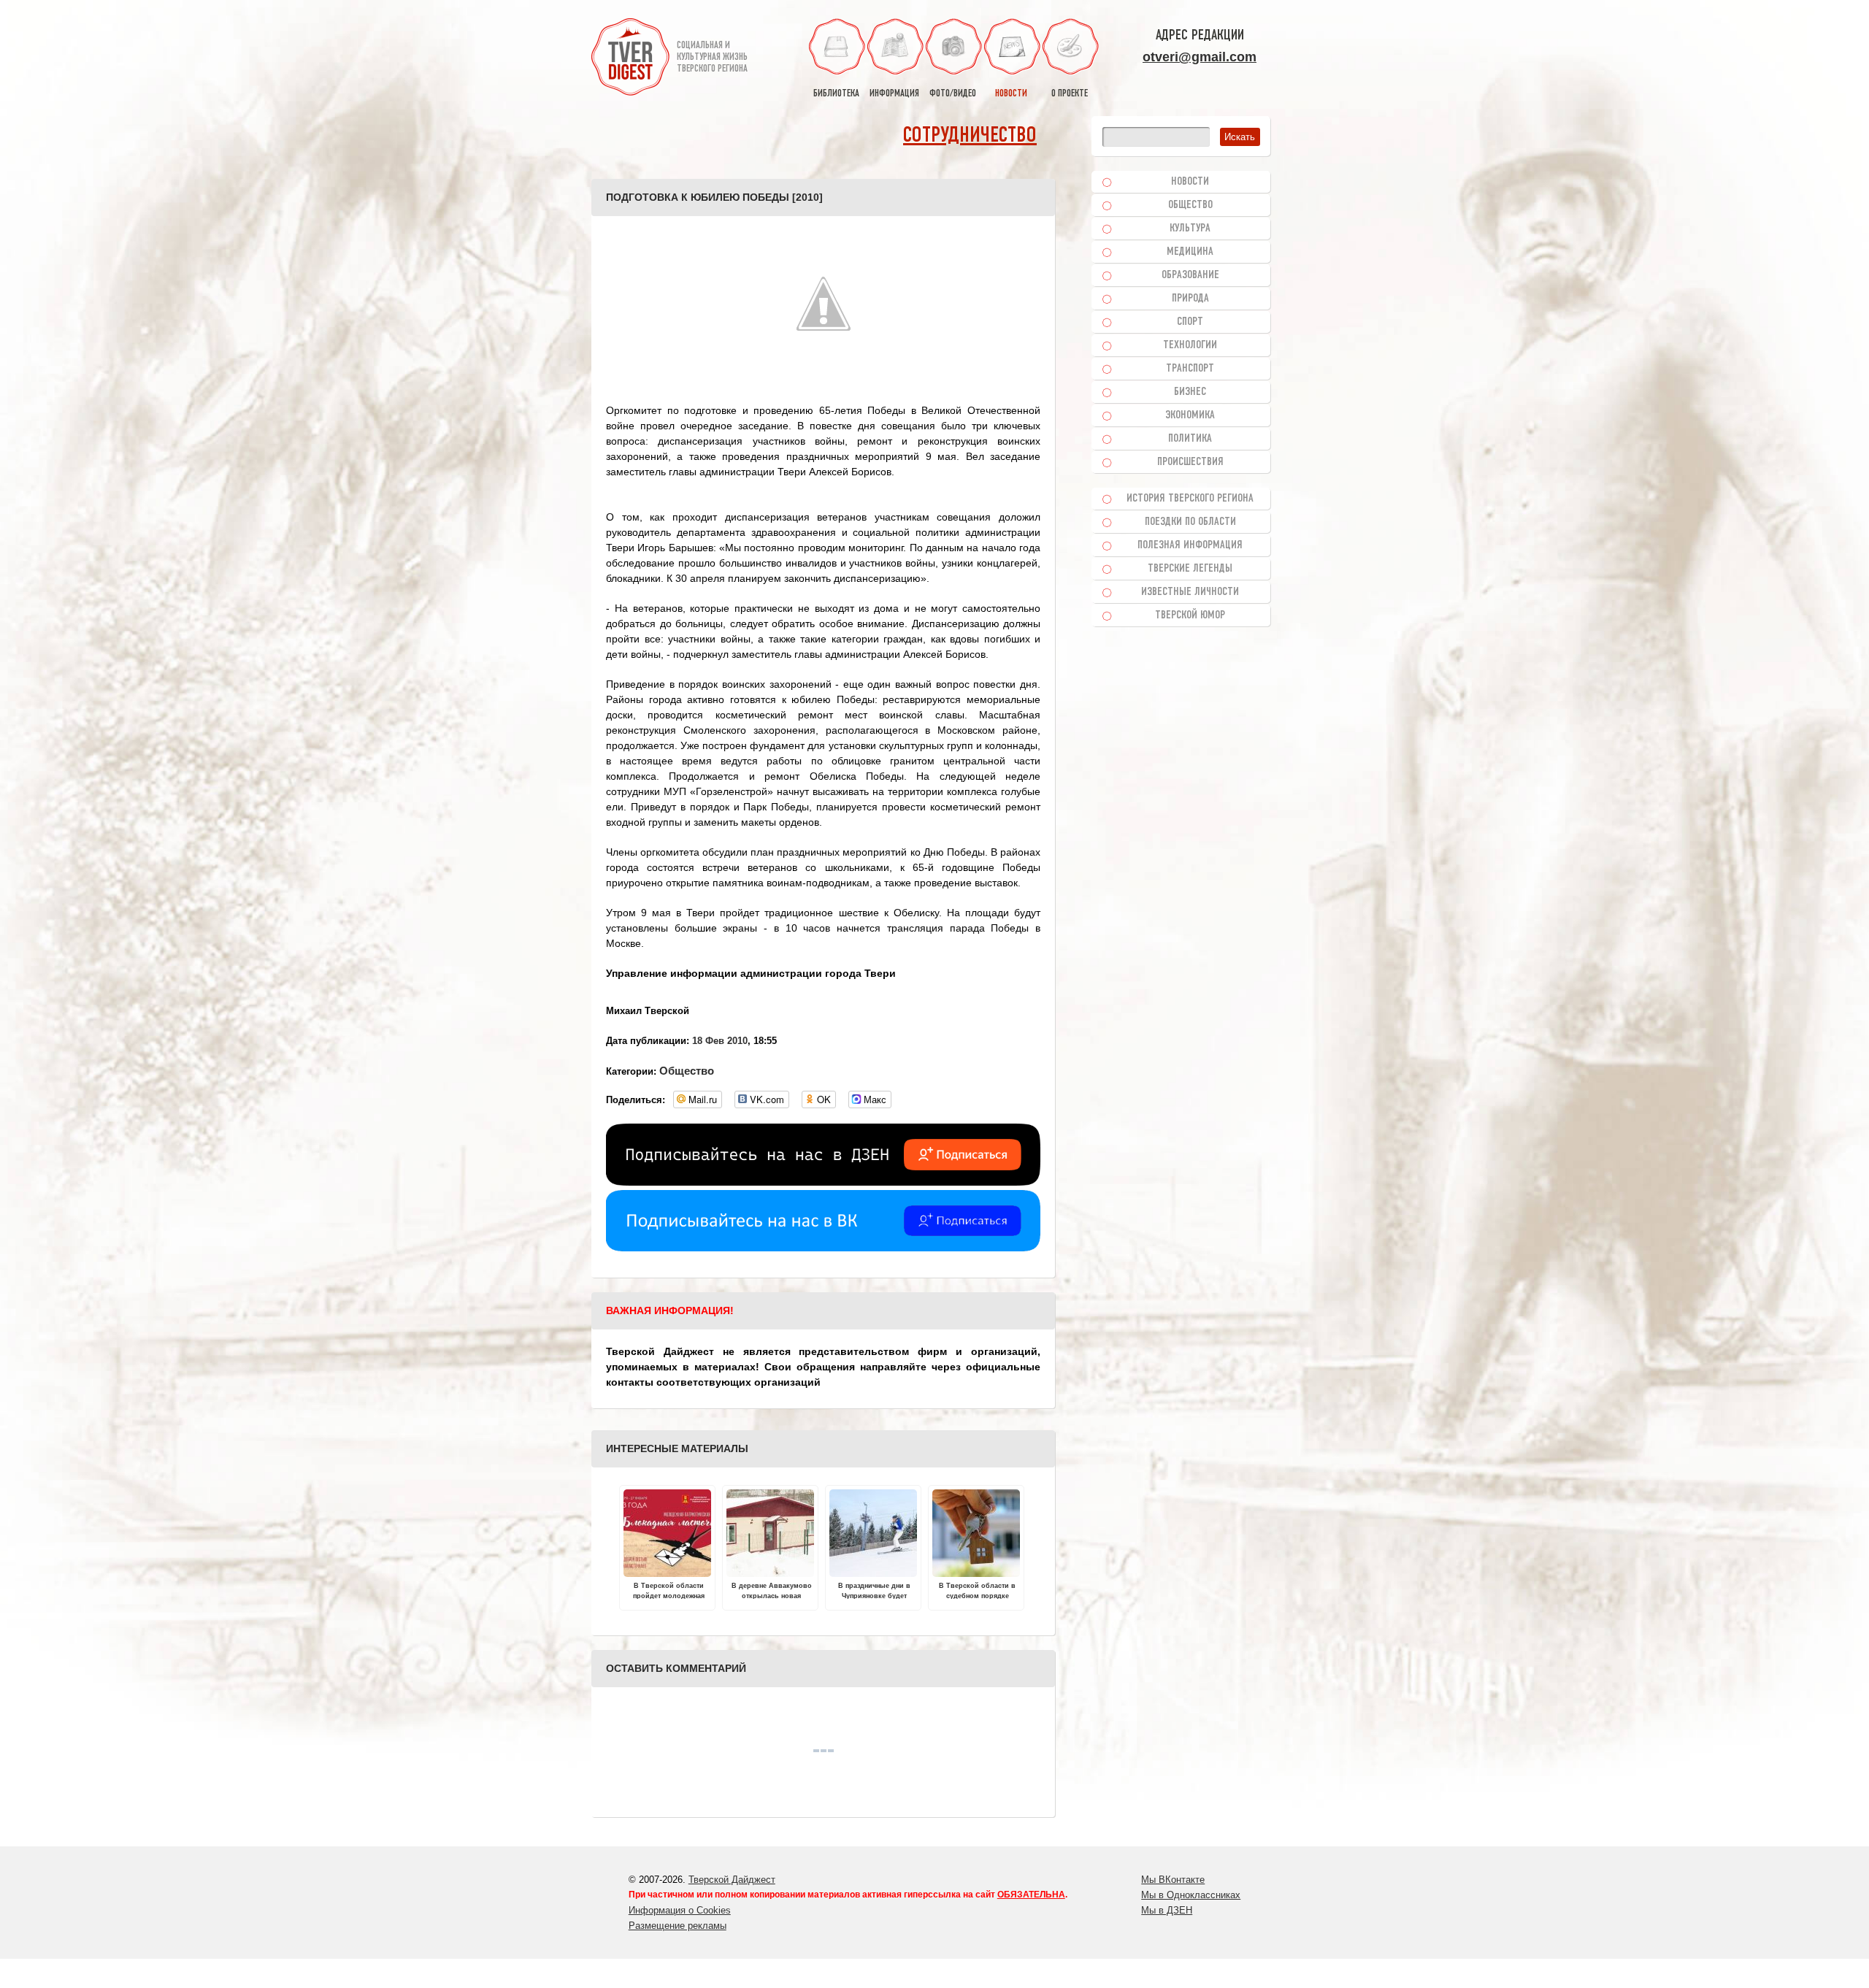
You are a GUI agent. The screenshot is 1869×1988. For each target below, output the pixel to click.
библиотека (836, 94)
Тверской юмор (1190, 615)
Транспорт (1190, 369)
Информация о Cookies (680, 1910)
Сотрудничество (970, 136)
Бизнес (1190, 392)
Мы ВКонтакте (1173, 1880)
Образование (1190, 275)
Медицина (1190, 252)
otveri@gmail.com (1200, 57)
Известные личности (1190, 592)
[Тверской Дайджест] (630, 59)
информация (894, 94)
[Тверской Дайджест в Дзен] (823, 1182)
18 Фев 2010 (720, 1041)
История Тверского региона (1190, 499)
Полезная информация (1190, 545)
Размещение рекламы (678, 1926)
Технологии (1190, 345)
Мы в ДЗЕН (1167, 1910)
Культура (1190, 229)
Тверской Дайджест (732, 1880)
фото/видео (953, 94)
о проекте (1070, 94)
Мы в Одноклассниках (1191, 1895)
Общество (687, 1071)
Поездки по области (1190, 522)
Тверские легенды (1190, 569)
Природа (1190, 299)
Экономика (1190, 415)
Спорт (1190, 322)
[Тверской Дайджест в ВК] (823, 1248)
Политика (1190, 439)
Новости (1190, 182)
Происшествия (1190, 462)
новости (1011, 94)
